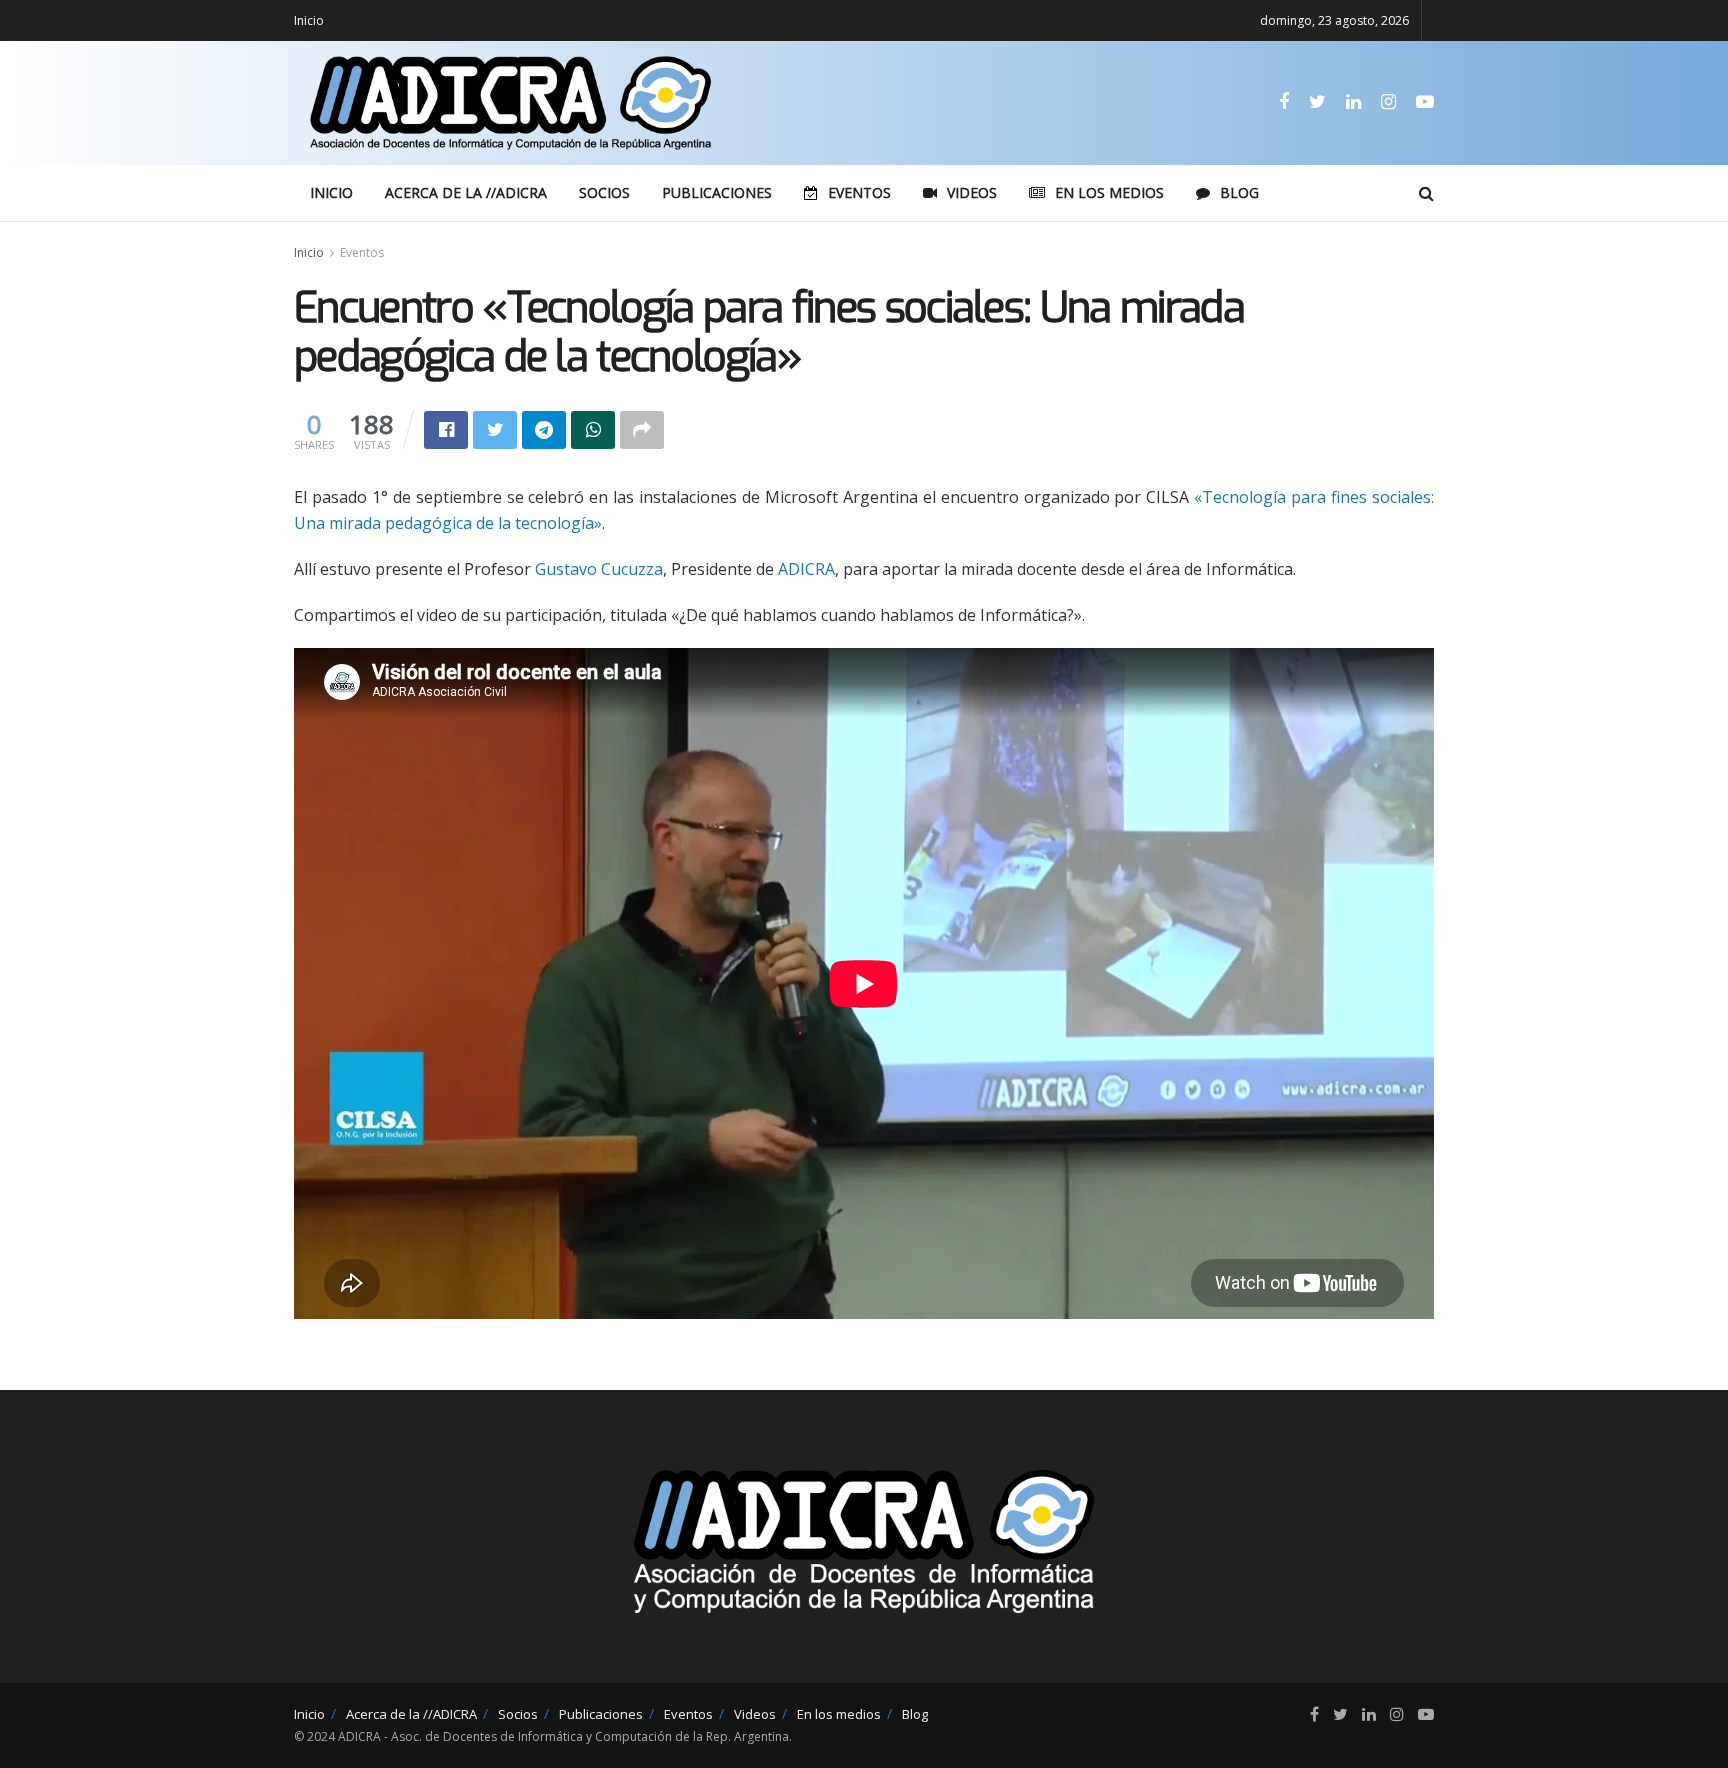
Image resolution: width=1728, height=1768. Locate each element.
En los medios (1109, 192)
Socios (604, 192)
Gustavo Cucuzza (599, 569)
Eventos (859, 192)
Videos (972, 192)
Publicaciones (717, 192)
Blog (1239, 192)
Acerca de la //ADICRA (466, 192)
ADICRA (806, 569)
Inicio (309, 20)
